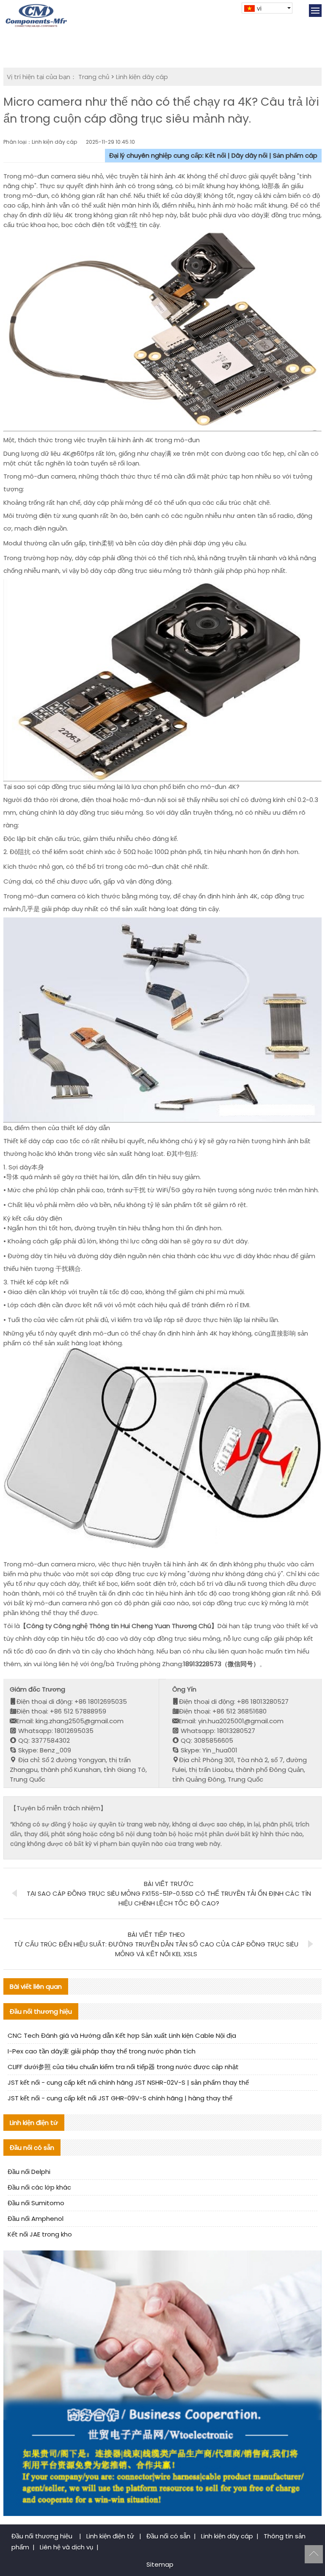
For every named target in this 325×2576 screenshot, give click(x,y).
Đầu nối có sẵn (168, 2536)
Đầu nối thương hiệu (43, 2536)
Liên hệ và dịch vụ (66, 2547)
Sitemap (160, 2564)
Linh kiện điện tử (111, 2536)
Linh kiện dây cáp (142, 77)
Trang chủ (94, 77)
